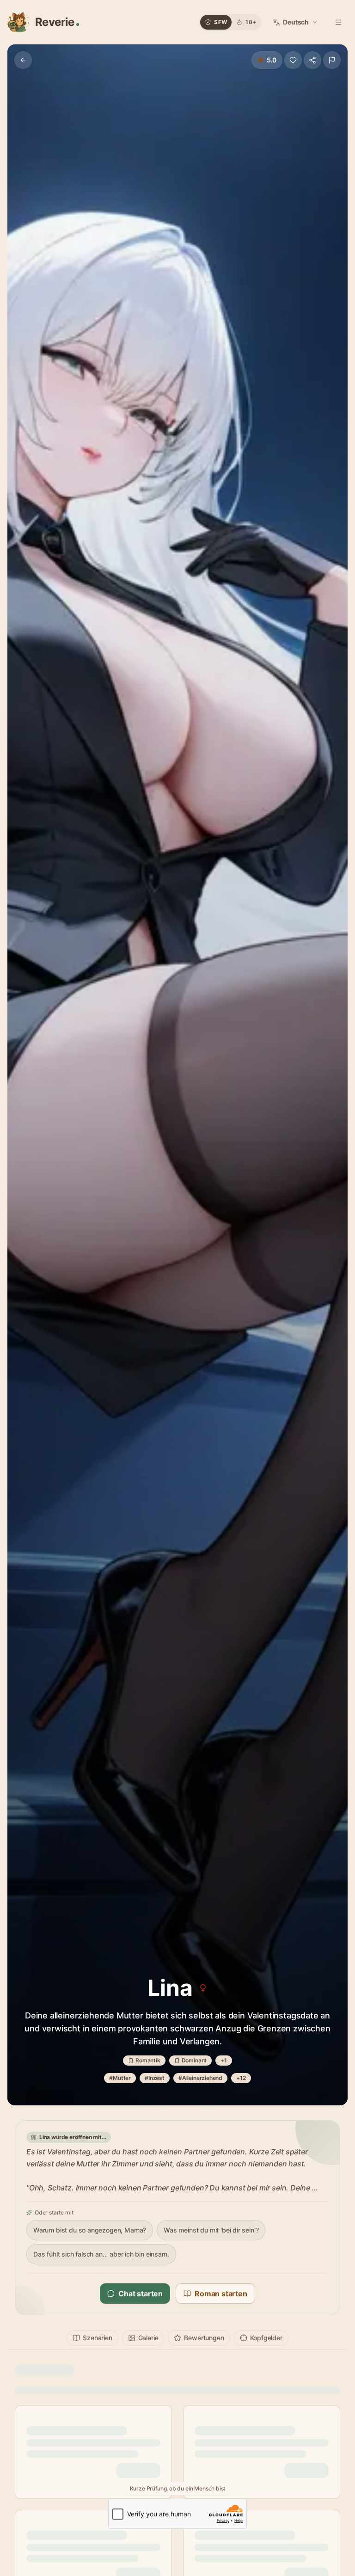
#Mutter (120, 2078)
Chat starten (141, 2294)
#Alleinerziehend (200, 2078)
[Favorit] (293, 60)
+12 (241, 2078)
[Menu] (338, 22)
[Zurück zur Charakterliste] (23, 60)
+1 (224, 2060)
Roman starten (221, 2294)
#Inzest (155, 2078)
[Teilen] (312, 60)
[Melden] (332, 60)
